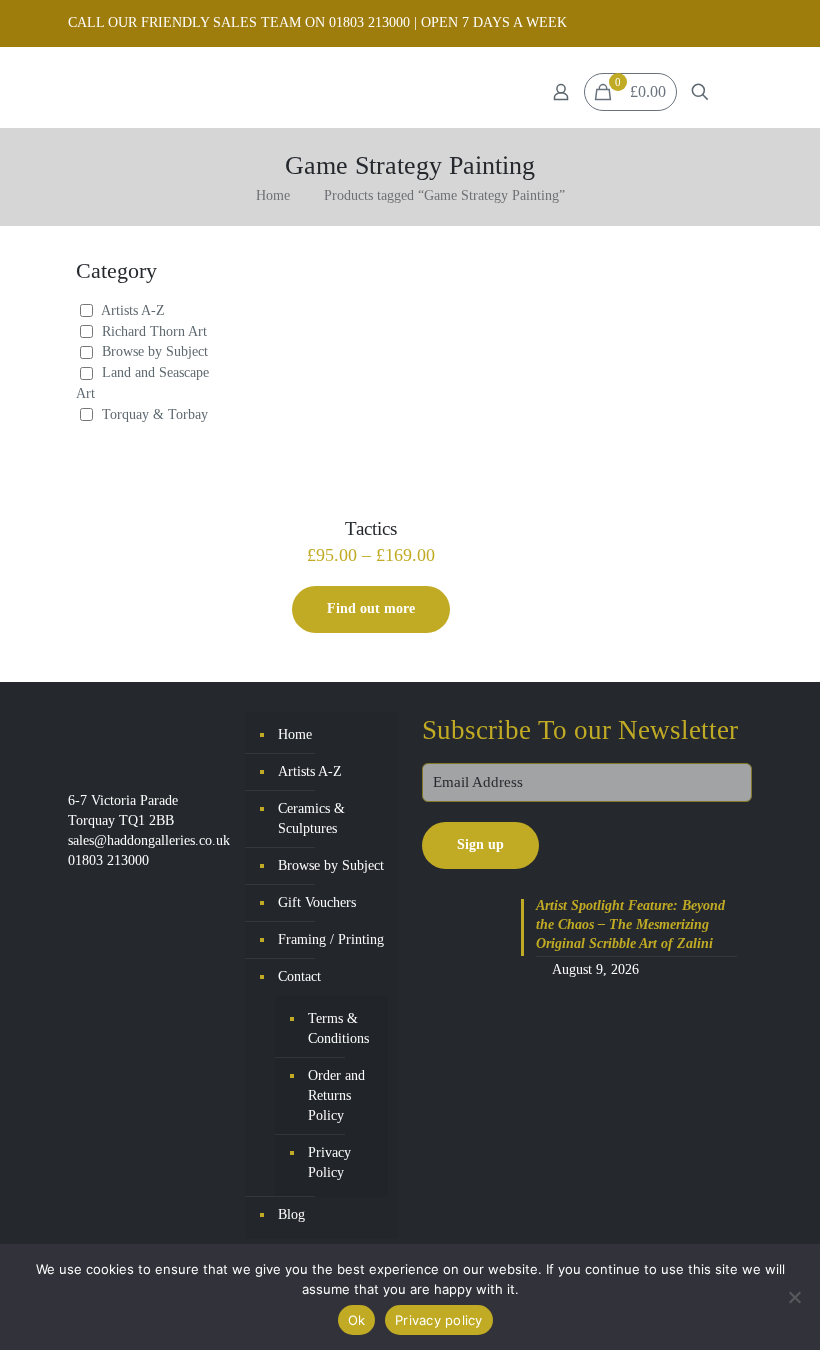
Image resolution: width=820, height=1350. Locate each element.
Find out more (371, 608)
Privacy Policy (329, 1162)
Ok (357, 1320)
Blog (291, 1214)
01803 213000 (108, 860)
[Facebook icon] (715, 23)
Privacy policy (439, 1320)
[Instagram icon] (740, 23)
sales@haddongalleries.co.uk (149, 840)
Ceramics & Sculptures (311, 818)
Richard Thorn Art (154, 331)
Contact (299, 976)
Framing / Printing (331, 939)
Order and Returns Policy (336, 1095)
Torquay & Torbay (155, 414)
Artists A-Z (133, 310)
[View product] (465, 284)
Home (273, 195)
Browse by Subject (155, 351)
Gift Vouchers (317, 902)
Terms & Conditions (338, 1028)
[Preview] (465, 327)
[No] (795, 1297)
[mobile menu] (735, 92)
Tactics (371, 528)
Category (116, 270)
